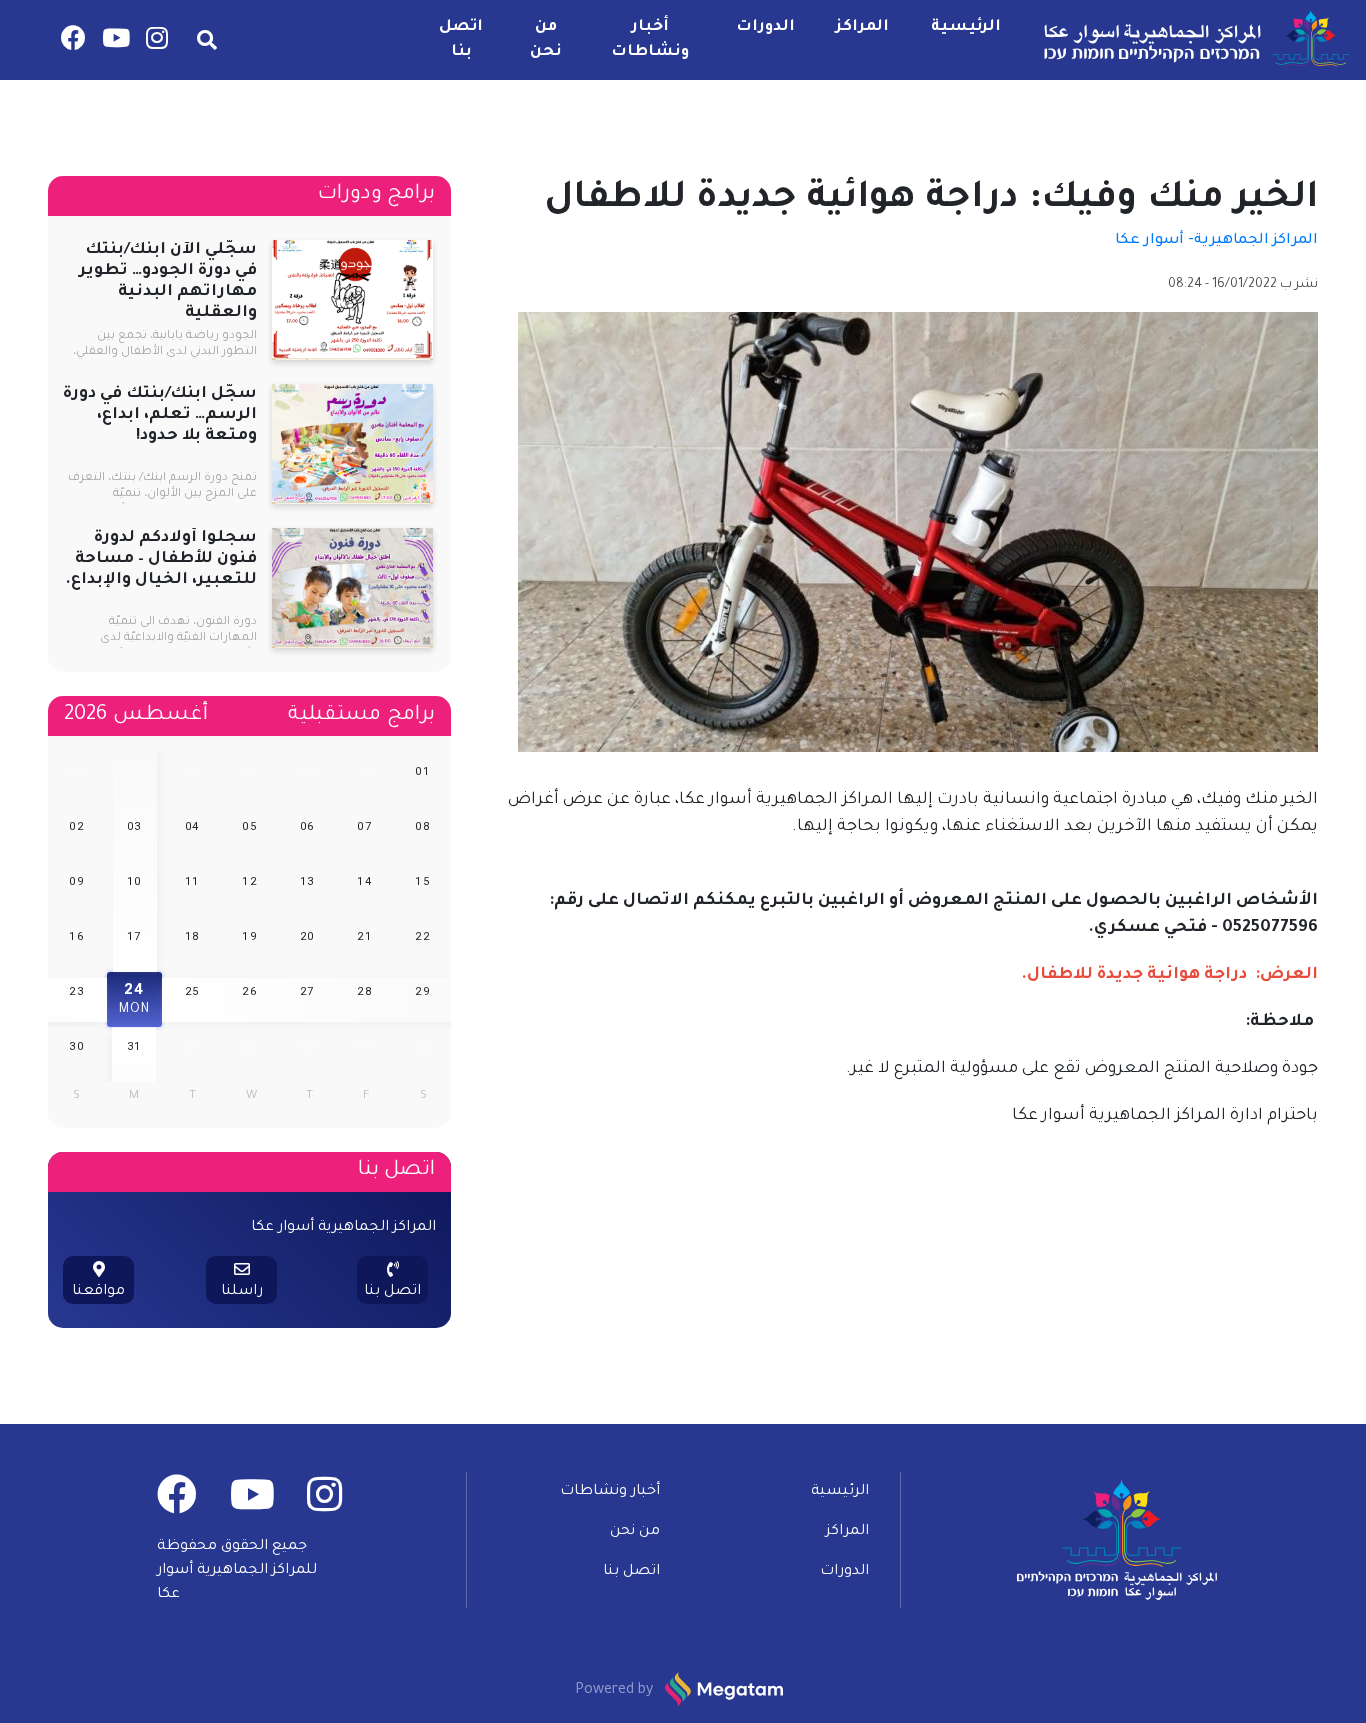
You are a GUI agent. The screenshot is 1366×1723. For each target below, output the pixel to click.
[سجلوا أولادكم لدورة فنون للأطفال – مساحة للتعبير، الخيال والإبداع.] (352, 590)
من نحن (546, 40)
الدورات (765, 27)
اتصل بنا (461, 40)
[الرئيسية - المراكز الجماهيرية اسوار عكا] (1193, 40)
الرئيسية (966, 27)
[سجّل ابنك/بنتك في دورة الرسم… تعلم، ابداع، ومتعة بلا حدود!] (352, 446)
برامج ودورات (376, 195)
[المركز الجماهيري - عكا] (157, 43)
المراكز (862, 27)
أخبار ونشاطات (650, 40)
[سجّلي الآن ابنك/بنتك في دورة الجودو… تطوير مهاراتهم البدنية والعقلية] (352, 302)
